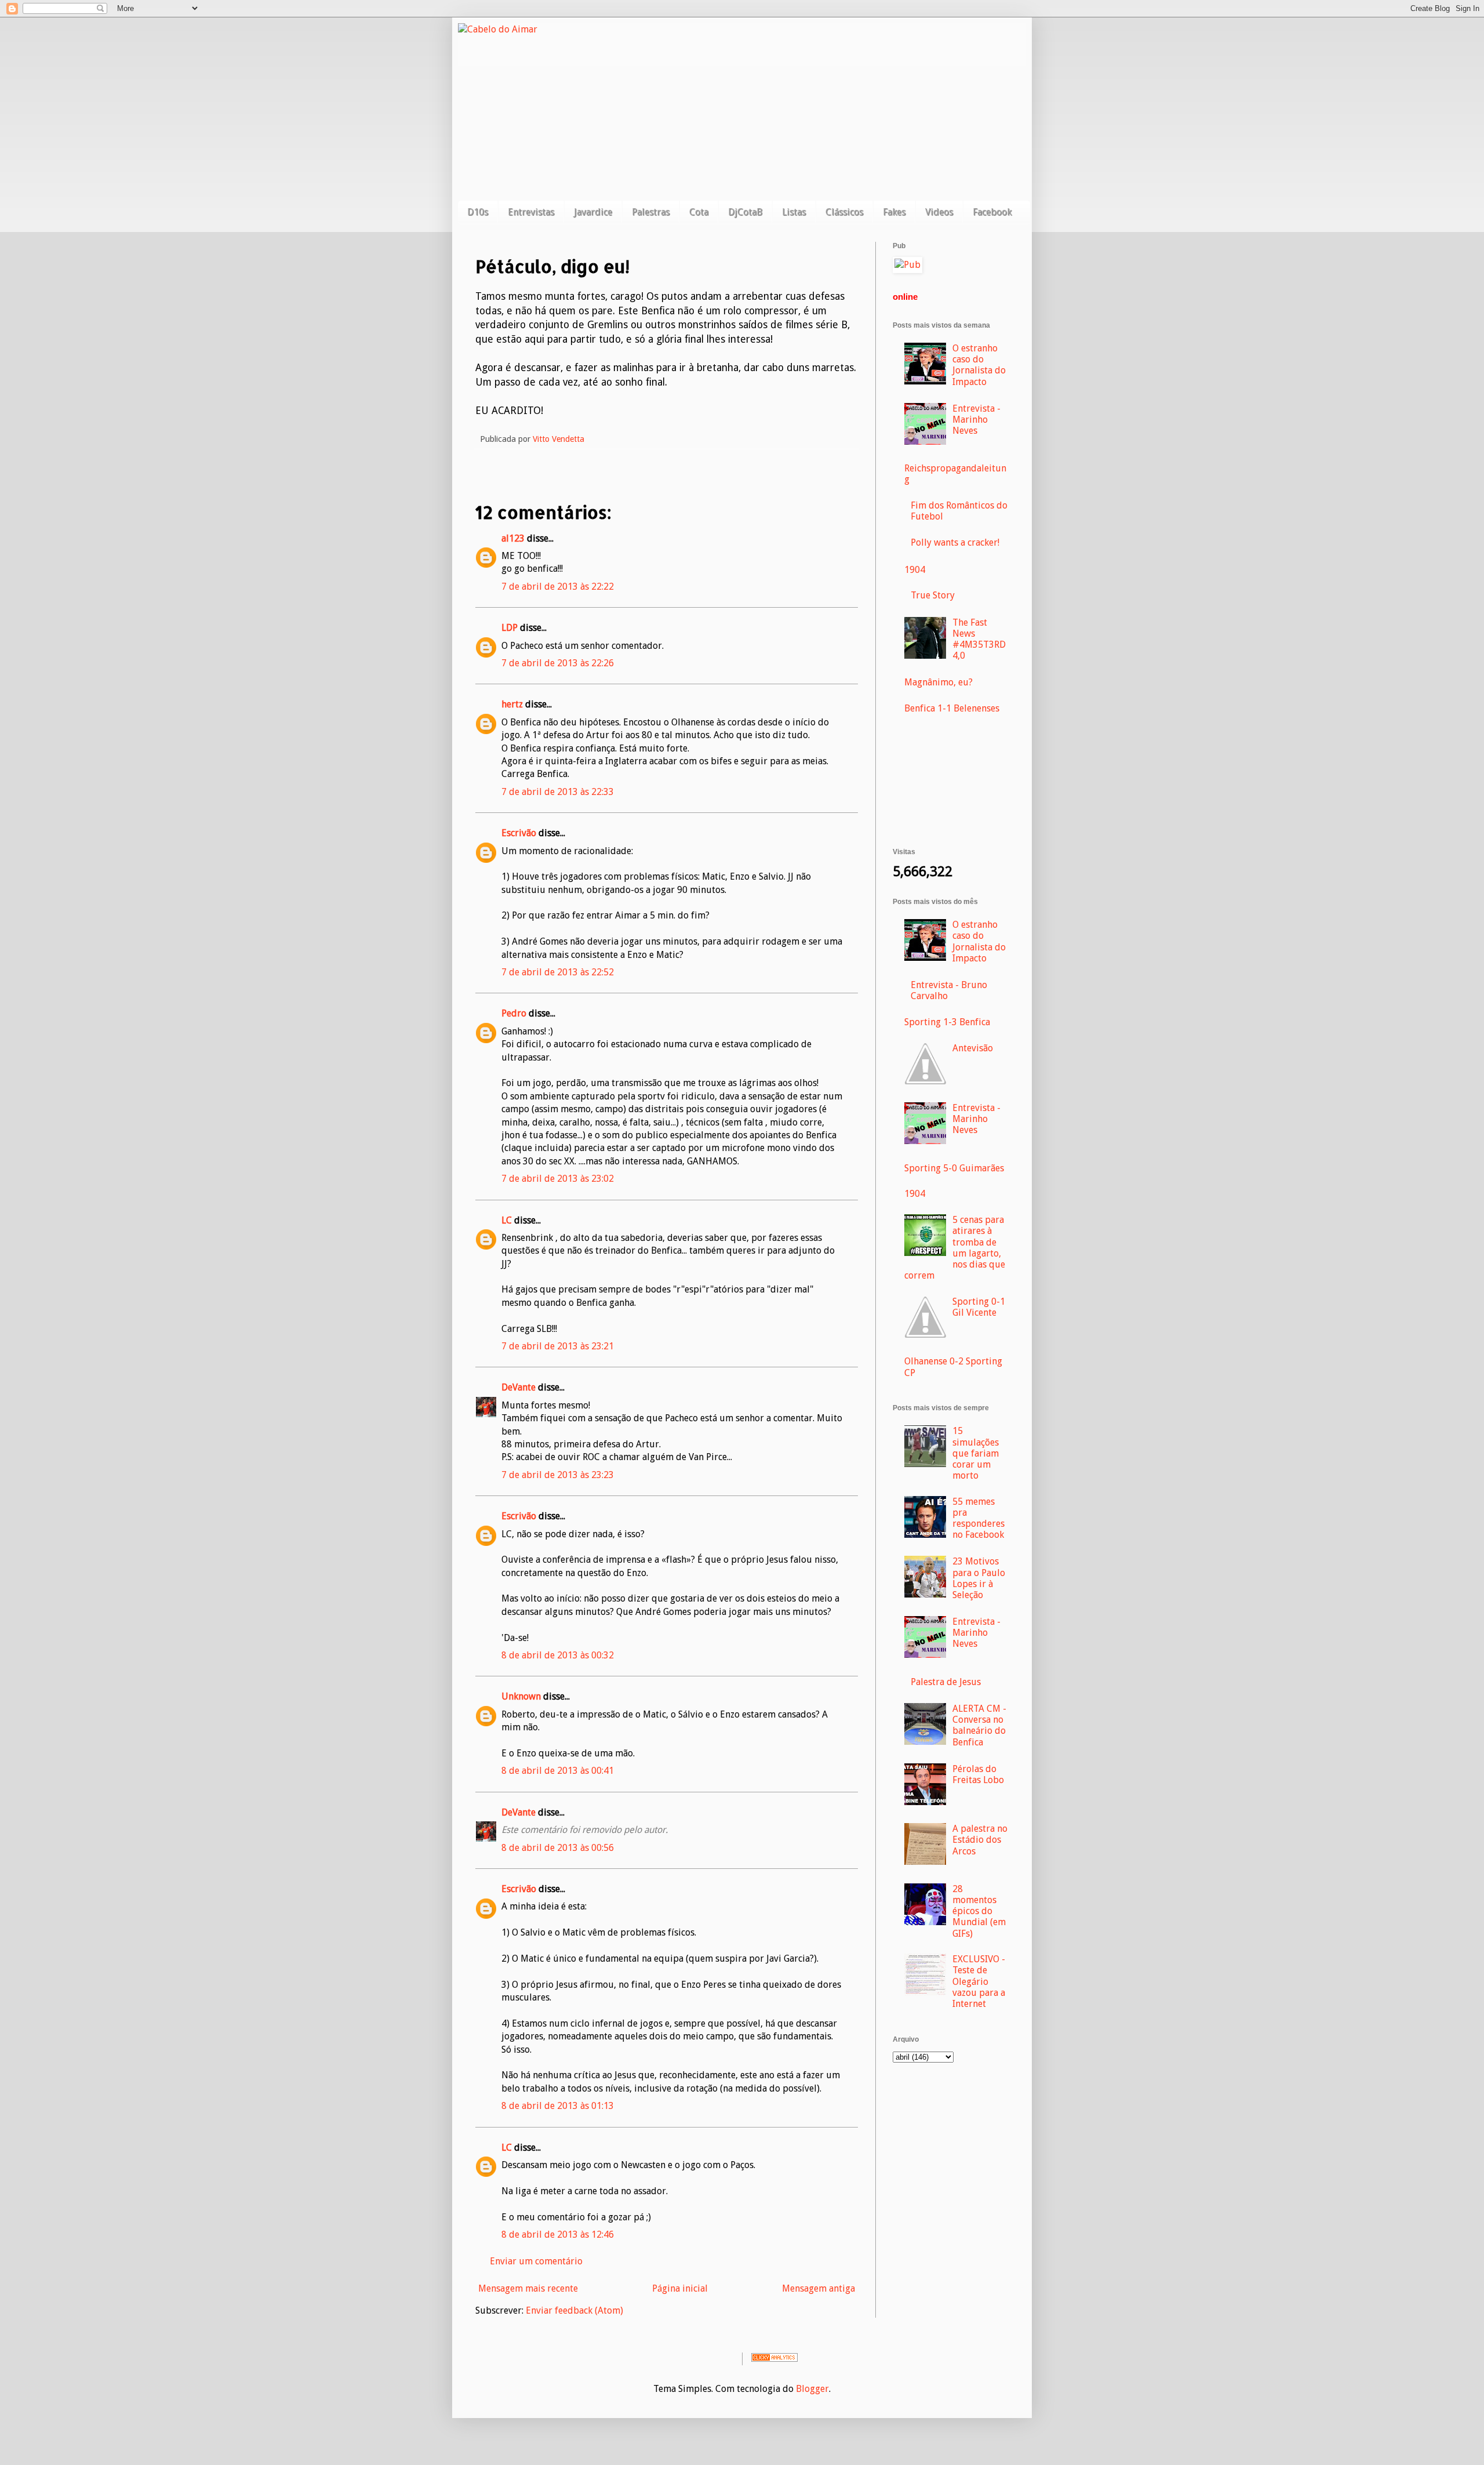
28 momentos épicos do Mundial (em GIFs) (979, 1911)
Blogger (812, 2389)
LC (507, 1220)
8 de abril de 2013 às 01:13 (558, 2106)
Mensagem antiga (819, 2288)
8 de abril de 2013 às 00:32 (558, 1655)
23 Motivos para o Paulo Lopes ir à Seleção (979, 1578)
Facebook (992, 212)
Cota (699, 212)
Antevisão (973, 1048)
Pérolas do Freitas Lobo (978, 1774)
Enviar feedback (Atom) (574, 2310)
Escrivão (519, 833)
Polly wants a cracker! (955, 542)
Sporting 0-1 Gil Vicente (979, 1307)
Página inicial (680, 2288)
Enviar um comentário (536, 2261)
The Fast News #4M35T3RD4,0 (979, 639)
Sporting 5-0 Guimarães (954, 1168)
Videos (939, 212)
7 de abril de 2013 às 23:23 (558, 1475)
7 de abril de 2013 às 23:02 (558, 1179)
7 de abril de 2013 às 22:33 (558, 792)
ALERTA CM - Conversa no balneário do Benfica (979, 1725)
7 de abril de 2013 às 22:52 (558, 972)
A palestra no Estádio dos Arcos (980, 1840)
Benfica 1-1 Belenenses (952, 708)
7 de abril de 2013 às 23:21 (558, 1346)
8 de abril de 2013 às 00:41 (558, 1771)
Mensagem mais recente (528, 2288)
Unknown (521, 1696)
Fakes (894, 212)
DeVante (519, 1387)
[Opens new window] (908, 265)
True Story (933, 595)
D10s (478, 212)
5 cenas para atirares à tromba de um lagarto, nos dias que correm (955, 1248)
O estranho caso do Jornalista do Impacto (979, 365)
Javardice (593, 212)
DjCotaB (745, 212)
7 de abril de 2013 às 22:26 (558, 663)
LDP (510, 628)
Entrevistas (531, 212)
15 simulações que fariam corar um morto (976, 1453)
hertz (512, 704)
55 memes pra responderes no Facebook (979, 1518)
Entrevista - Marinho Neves (976, 420)
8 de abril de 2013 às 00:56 (558, 1848)
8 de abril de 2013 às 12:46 (558, 2235)
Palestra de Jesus (946, 1682)
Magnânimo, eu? (939, 682)
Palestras (651, 212)
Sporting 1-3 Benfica (947, 1022)
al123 (513, 538)
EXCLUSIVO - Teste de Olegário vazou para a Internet (979, 1981)
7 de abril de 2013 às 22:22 (558, 587)
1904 (915, 570)
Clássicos (844, 212)
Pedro (514, 1013)
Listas (794, 212)
